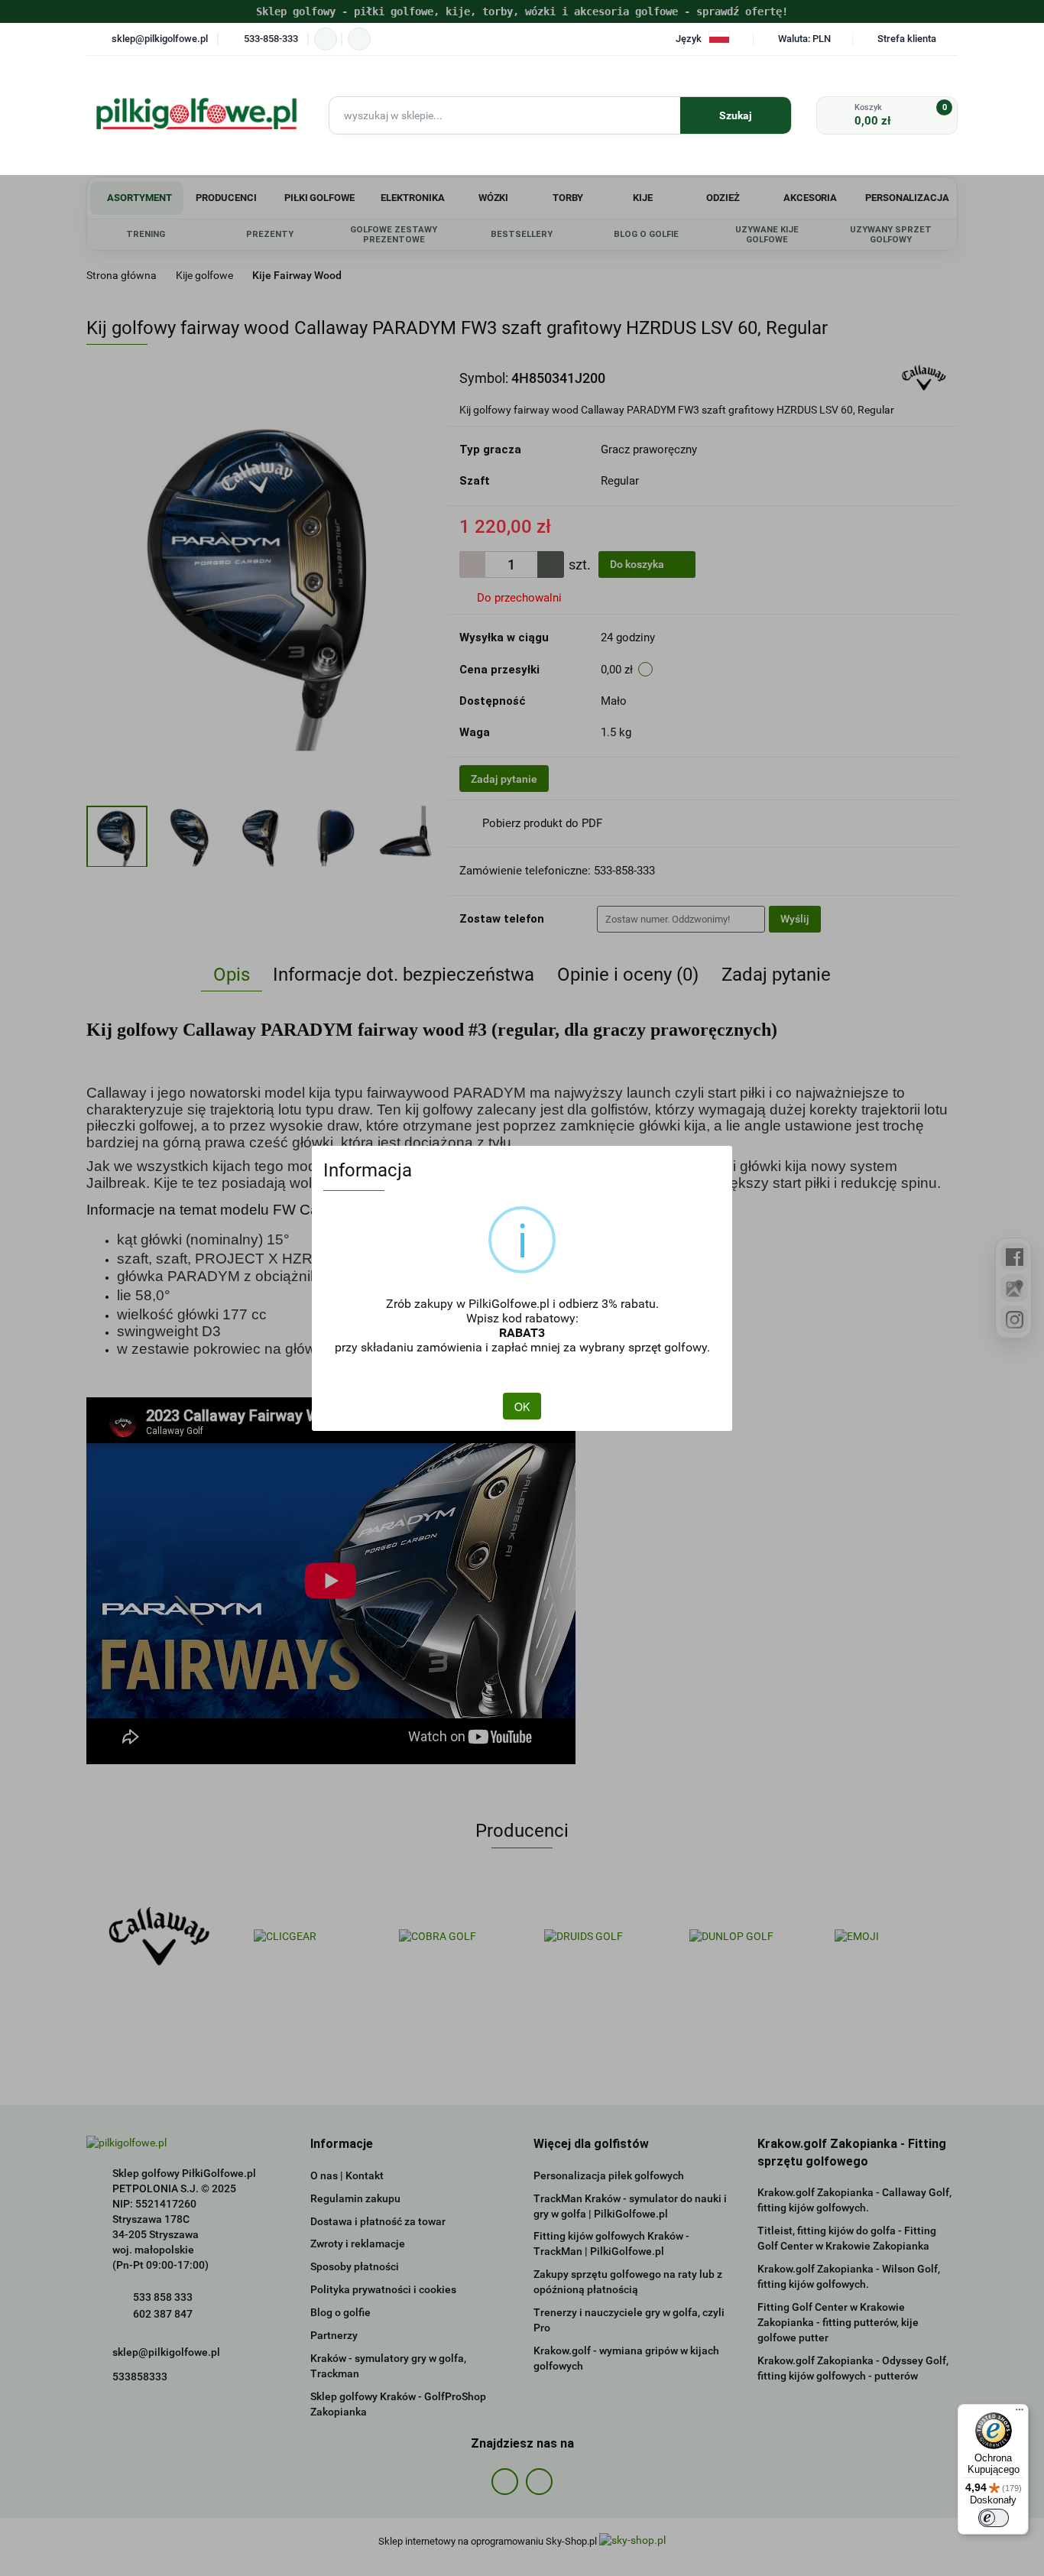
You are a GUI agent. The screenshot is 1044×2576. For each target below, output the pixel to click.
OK (522, 1406)
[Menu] (1020, 2413)
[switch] (994, 2518)
